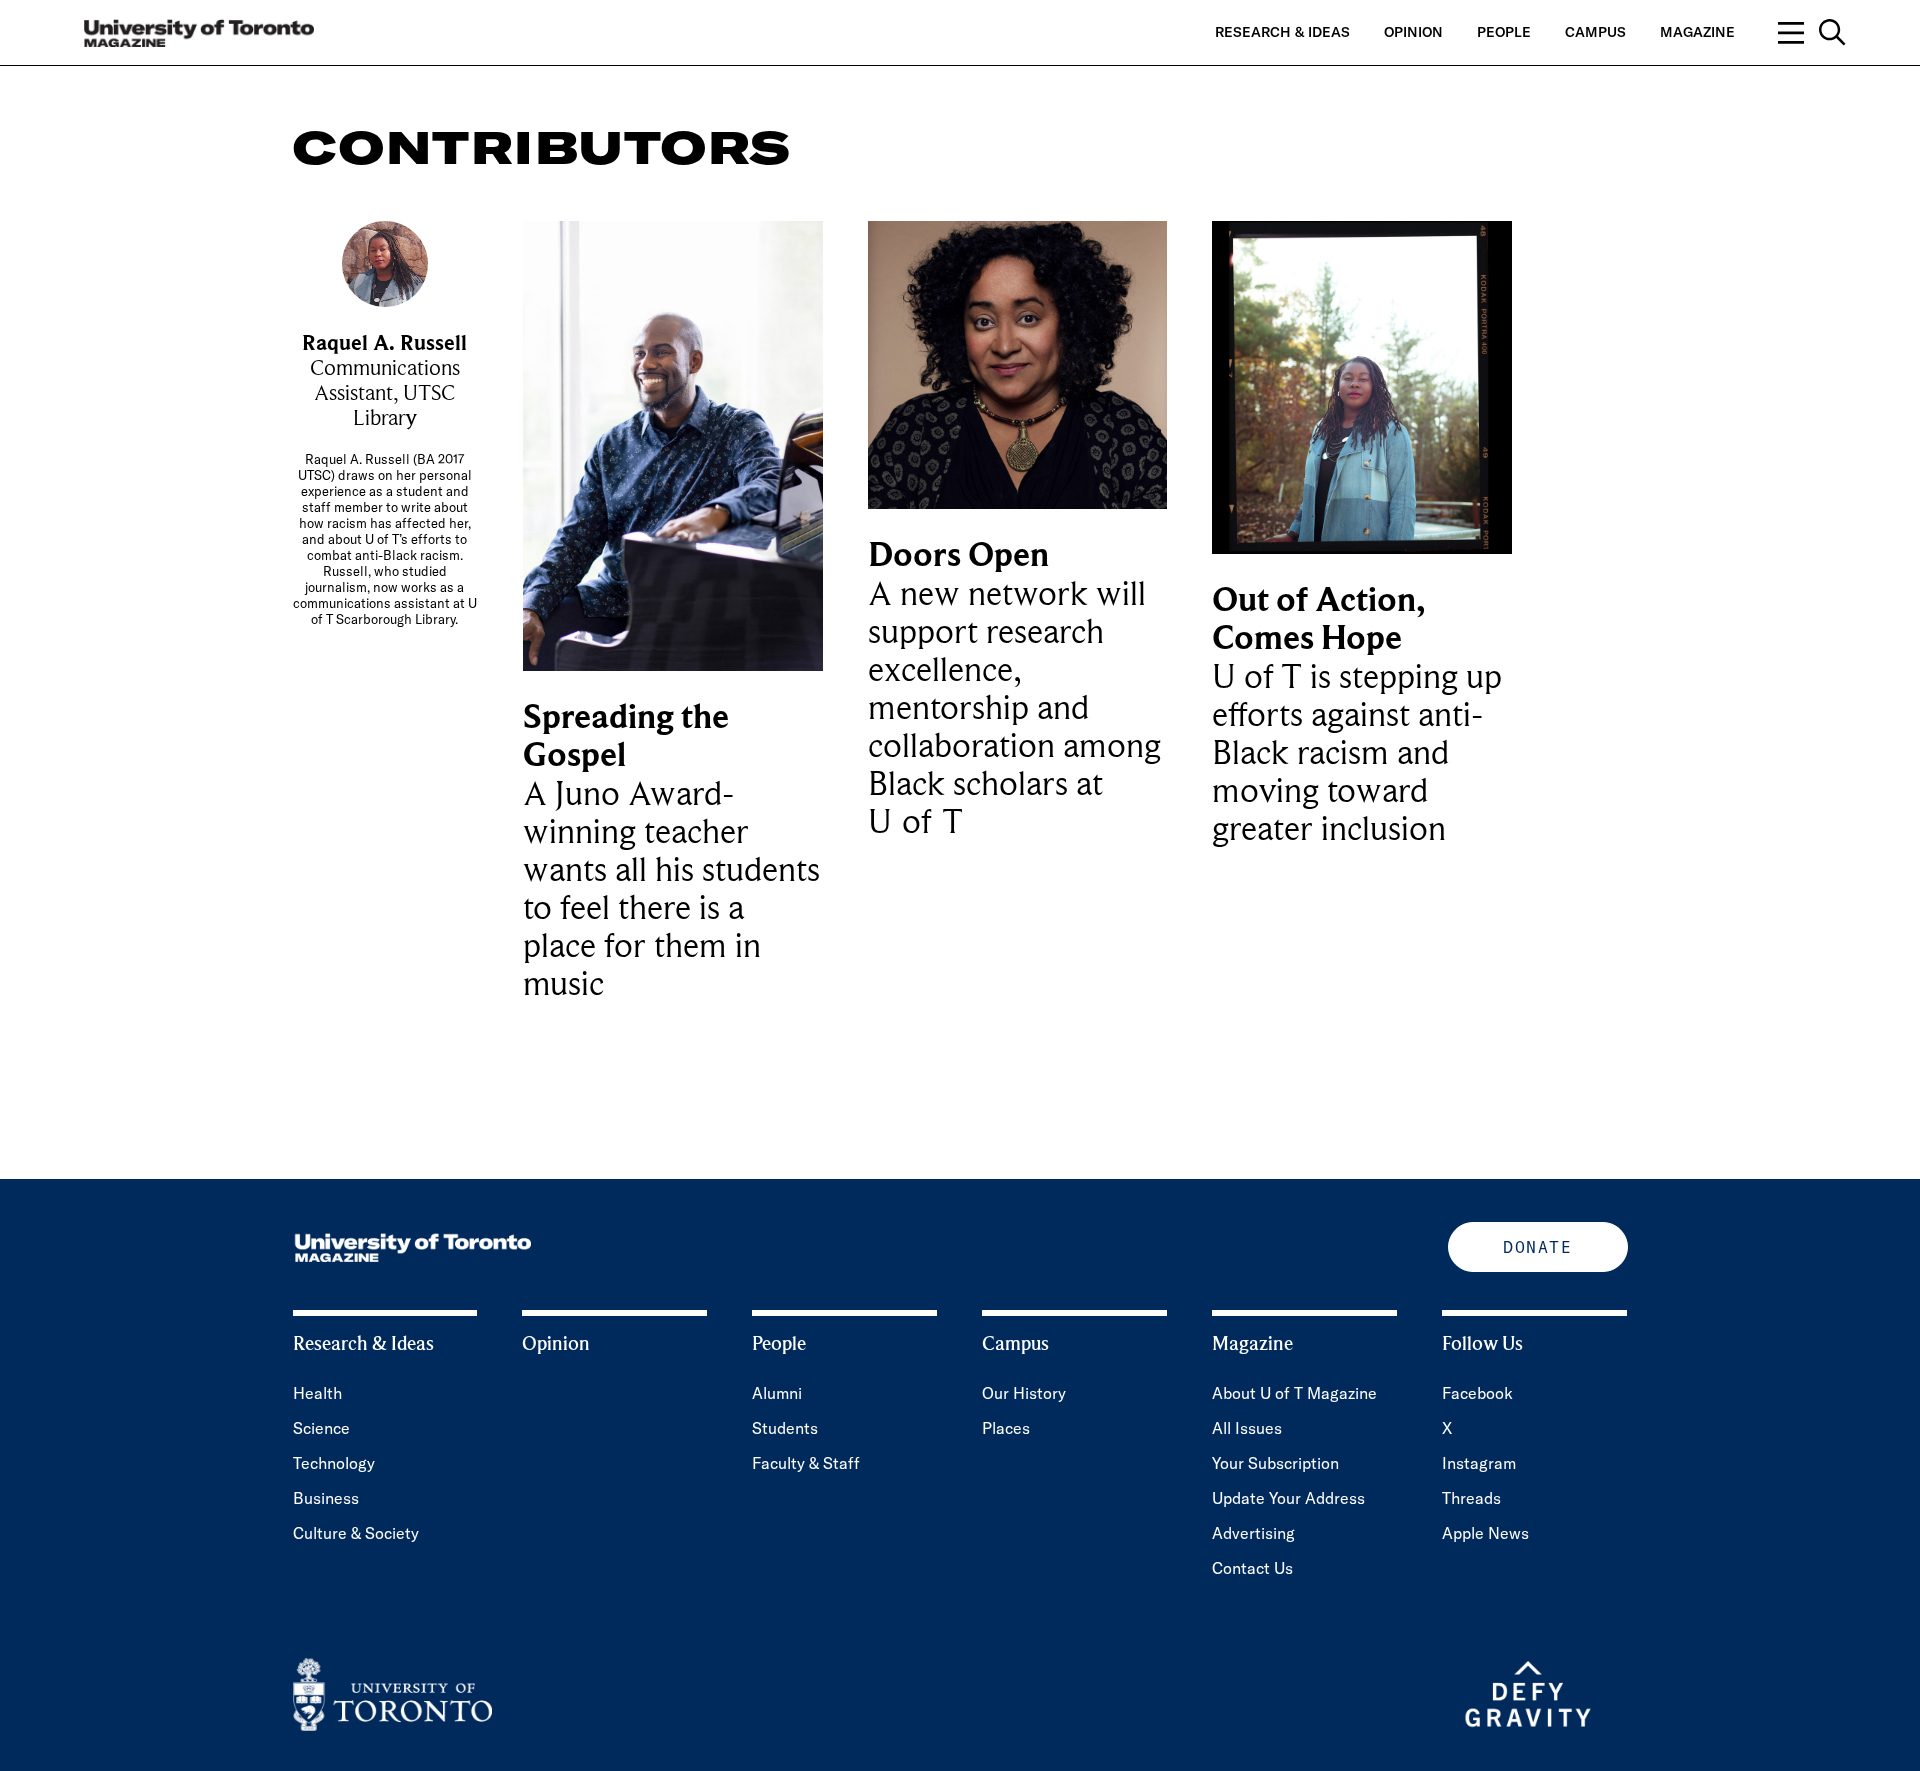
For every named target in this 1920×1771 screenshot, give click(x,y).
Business (326, 1498)
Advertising (1253, 1533)
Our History (1024, 1393)
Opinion (1413, 32)
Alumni (777, 1393)
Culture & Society (356, 1533)
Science (321, 1428)
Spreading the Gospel (626, 736)
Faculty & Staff (806, 1463)
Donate (1537, 1247)
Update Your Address (1288, 1498)
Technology (334, 1463)
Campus (1595, 32)
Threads (1471, 1498)
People (1504, 32)
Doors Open (958, 555)
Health (317, 1393)
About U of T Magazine (1294, 1393)
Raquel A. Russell (384, 343)
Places (1006, 1428)
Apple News (1485, 1533)
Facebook (1477, 1393)
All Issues (1247, 1428)
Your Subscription (1275, 1463)
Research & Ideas (1282, 32)
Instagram (1479, 1463)
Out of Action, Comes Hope (1318, 619)
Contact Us (1252, 1568)
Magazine (1697, 32)
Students (785, 1428)
